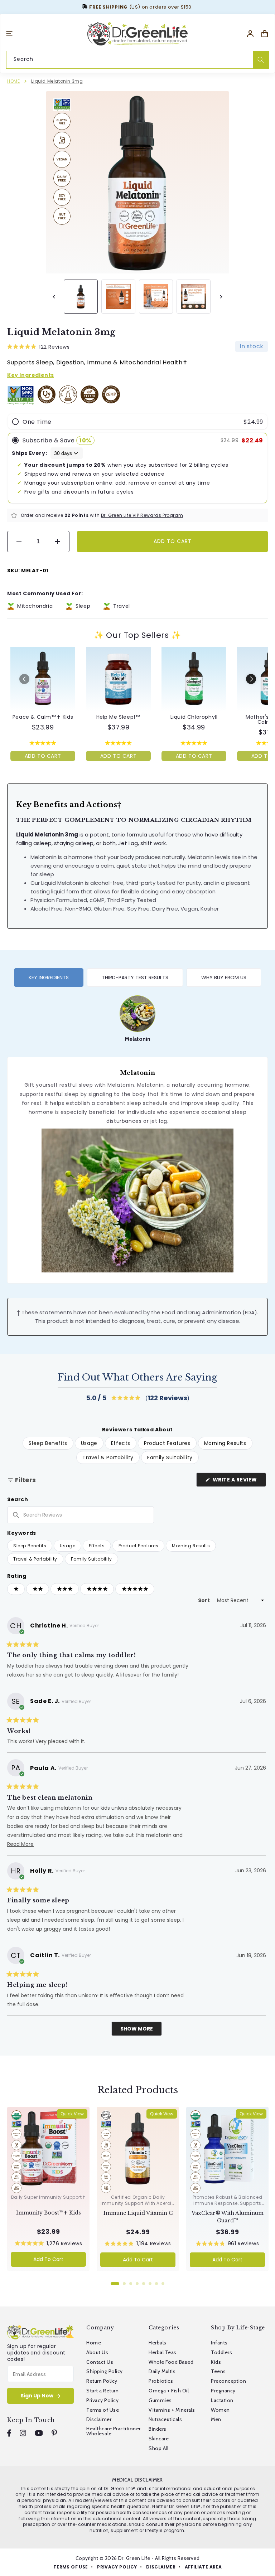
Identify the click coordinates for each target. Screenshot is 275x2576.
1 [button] (115, 2284)
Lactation (222, 2400)
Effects (97, 1546)
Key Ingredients (49, 977)
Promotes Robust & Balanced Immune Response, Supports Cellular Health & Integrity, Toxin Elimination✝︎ (228, 2206)
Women (220, 2410)
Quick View (72, 2114)
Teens (218, 2371)
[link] (43, 679)
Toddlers (221, 2352)
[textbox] (81, 1515)
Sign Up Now (37, 2396)
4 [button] (137, 2284)
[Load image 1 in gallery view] (81, 297)
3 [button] (131, 2284)
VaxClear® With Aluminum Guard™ (228, 2217)
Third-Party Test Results (135, 977)
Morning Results (191, 1546)
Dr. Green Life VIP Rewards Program (142, 515)
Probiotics (161, 2381)
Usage (67, 1546)
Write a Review (239, 1481)
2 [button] (124, 2284)
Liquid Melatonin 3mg (57, 81)
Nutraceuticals (165, 2419)
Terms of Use (103, 2410)
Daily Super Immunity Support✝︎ (48, 2197)
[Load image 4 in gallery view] (194, 297)
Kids (216, 2362)
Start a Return (102, 2391)
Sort (204, 1600)
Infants (219, 2343)
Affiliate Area (203, 2567)
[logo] (137, 34)
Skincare (159, 2439)
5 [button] (144, 2284)
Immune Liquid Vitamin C (138, 2213)
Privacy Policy (102, 2400)
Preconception (228, 2381)
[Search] (261, 60)
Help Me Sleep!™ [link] (119, 717)
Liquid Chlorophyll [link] (194, 717)
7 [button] (156, 2284)
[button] (9, 34)
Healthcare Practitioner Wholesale (113, 2431)
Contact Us (100, 2362)
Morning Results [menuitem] (225, 1443)
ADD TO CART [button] (43, 756)
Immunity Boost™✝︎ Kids (49, 2213)
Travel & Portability (35, 1559)
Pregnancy (223, 2391)
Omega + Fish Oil (169, 2391)
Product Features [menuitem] (167, 1443)
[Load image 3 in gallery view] (156, 297)
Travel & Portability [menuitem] (108, 1457)
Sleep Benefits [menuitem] (48, 1443)
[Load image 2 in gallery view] (118, 297)
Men (216, 2419)
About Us (97, 2352)
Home (13, 81)
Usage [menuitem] (89, 1443)
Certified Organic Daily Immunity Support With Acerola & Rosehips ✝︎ (138, 2203)
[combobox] (137, 59)
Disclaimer (99, 2419)
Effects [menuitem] (121, 1443)
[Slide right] (221, 297)
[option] (137, 1019)
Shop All (158, 2448)
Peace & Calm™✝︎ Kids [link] (43, 717)
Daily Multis (162, 2371)
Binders (157, 2429)
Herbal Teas (162, 2352)
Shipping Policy (104, 2371)
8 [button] (163, 2284)
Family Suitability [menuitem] (170, 1457)
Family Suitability (91, 1559)
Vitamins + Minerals (172, 2410)
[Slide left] (54, 297)
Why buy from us (224, 977)
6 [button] (150, 2284)
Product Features (139, 1546)
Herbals (157, 2343)
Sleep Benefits (30, 1546)
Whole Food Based (171, 2362)
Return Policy (102, 2381)
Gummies (160, 2400)
